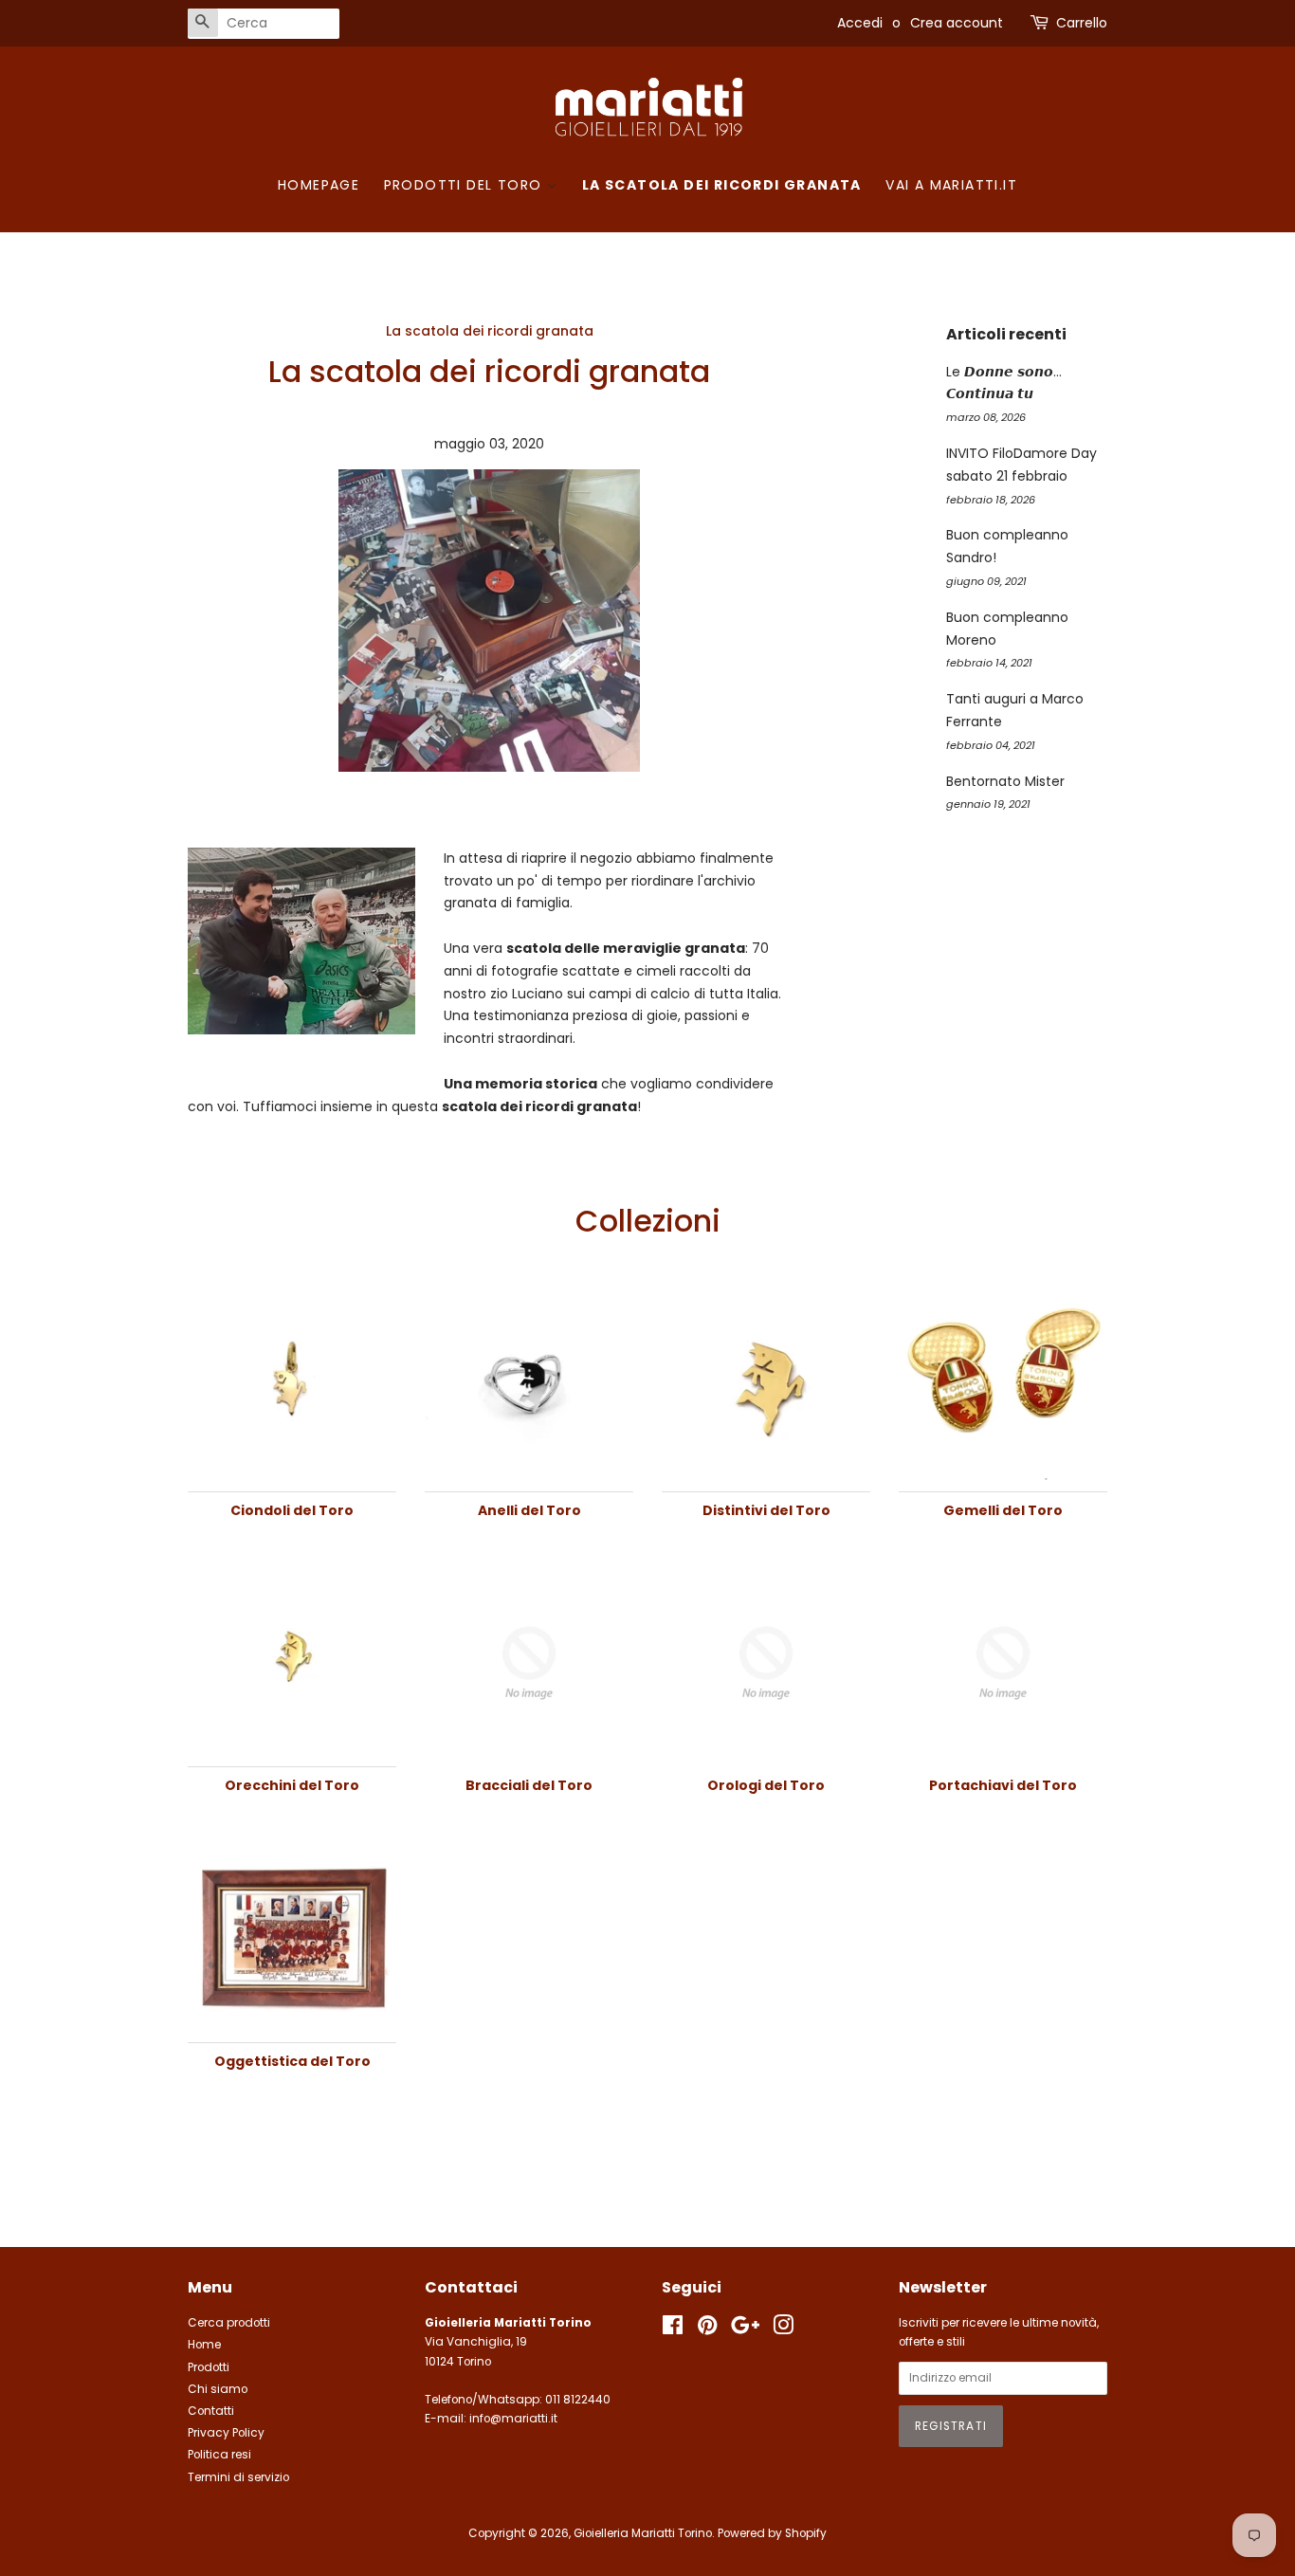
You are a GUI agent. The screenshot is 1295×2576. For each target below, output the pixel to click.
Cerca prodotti (229, 2323)
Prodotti (209, 2367)
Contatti (211, 2411)
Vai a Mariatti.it (951, 185)
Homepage (319, 185)
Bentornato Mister (1005, 781)
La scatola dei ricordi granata (722, 185)
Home (204, 2345)
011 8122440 (578, 2400)
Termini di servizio (238, 2477)
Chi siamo (218, 2389)
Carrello (1082, 23)
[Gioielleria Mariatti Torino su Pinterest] (707, 2329)
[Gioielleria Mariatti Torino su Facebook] (673, 2329)
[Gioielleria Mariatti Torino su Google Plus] (745, 2329)
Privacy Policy (226, 2433)
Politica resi (219, 2455)
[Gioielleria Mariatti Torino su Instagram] (783, 2329)
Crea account (957, 23)
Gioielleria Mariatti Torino (643, 2533)
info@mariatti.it (513, 2419)
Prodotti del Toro (465, 185)
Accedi (860, 23)
